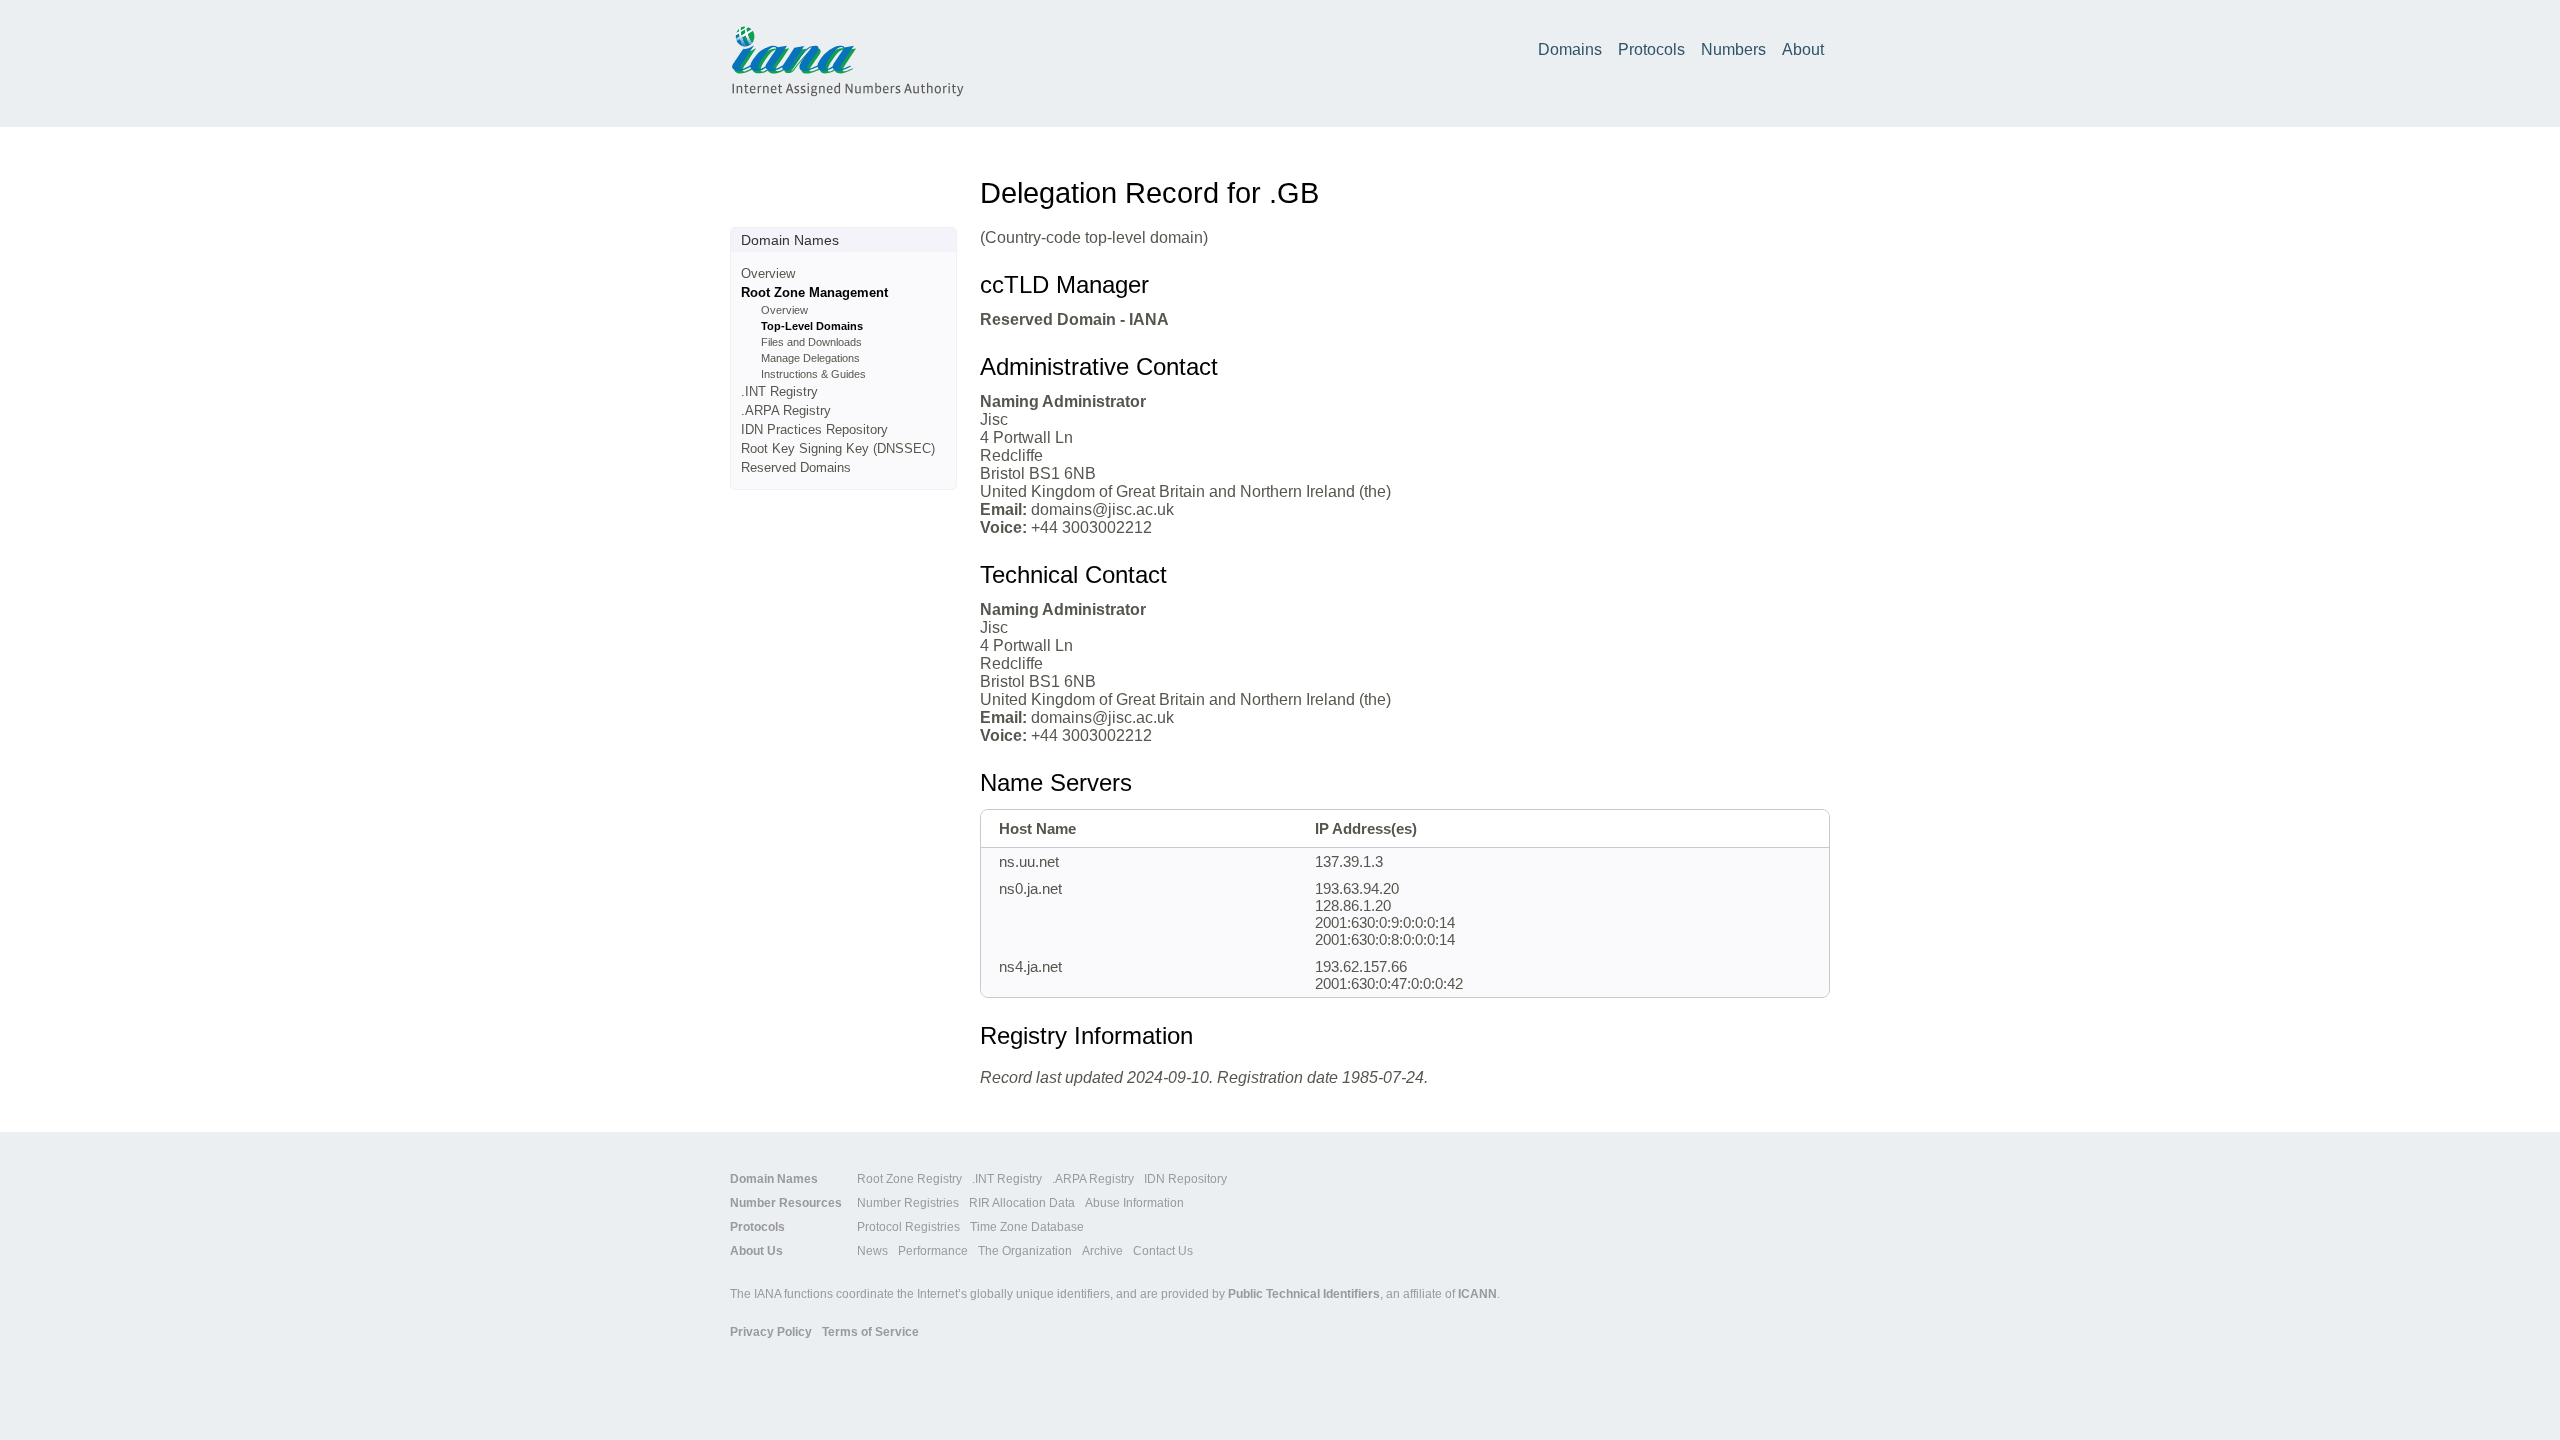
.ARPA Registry (786, 410)
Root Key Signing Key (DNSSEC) (838, 448)
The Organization (1025, 1251)
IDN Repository (1185, 1179)
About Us (756, 1251)
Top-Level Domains (812, 326)
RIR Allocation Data (1022, 1203)
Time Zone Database (1027, 1227)
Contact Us (1163, 1251)
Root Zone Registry (909, 1179)
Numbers (1733, 49)
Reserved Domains (796, 467)
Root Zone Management (814, 292)
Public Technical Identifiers (1304, 1294)
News (872, 1251)
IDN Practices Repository (814, 429)
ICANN (1477, 1294)
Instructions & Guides (813, 374)
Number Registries (908, 1203)
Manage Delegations (810, 358)
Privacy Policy (771, 1332)
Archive (1102, 1251)
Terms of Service (870, 1332)
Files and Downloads (811, 342)
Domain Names (774, 1179)
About (1803, 49)
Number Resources (786, 1203)
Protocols (1651, 49)
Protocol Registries (908, 1227)
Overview (768, 273)
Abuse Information (1134, 1203)
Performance (933, 1251)
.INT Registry (779, 391)
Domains (1570, 49)
